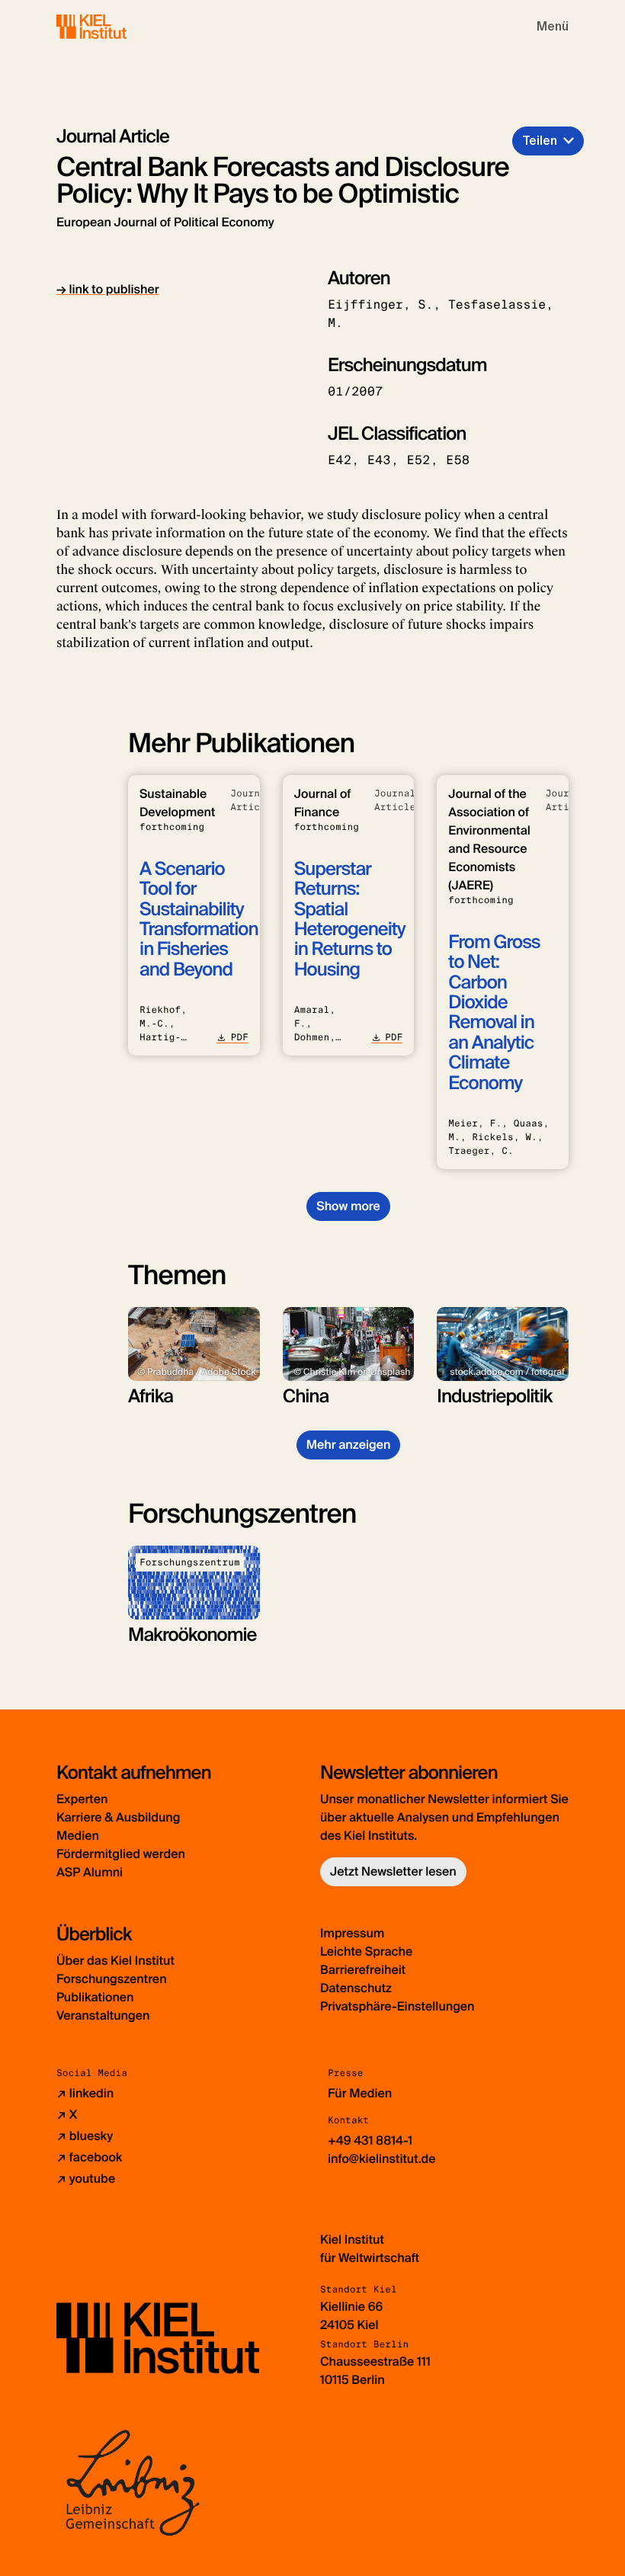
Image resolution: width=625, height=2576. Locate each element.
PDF (239, 1037)
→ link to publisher (108, 289)
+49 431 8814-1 (370, 2140)
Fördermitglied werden (121, 1854)
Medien (78, 1836)
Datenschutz (356, 1988)
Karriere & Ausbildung (118, 1817)
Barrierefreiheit (363, 1970)
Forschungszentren (112, 1979)
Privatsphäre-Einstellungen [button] (397, 2006)
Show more (348, 1206)
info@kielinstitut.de (382, 2159)
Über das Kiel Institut (115, 1961)
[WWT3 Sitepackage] (114, 26)
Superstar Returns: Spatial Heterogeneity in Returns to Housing (350, 920)
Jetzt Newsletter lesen (393, 1871)
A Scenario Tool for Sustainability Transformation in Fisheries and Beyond (199, 920)
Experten (82, 1799)
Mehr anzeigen (349, 1445)
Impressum (352, 1933)
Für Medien (360, 2093)
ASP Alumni (90, 1872)
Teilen (540, 141)
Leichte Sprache (366, 1951)
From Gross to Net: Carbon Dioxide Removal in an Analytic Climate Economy (494, 1013)
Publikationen (95, 1997)
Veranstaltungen (103, 2015)
